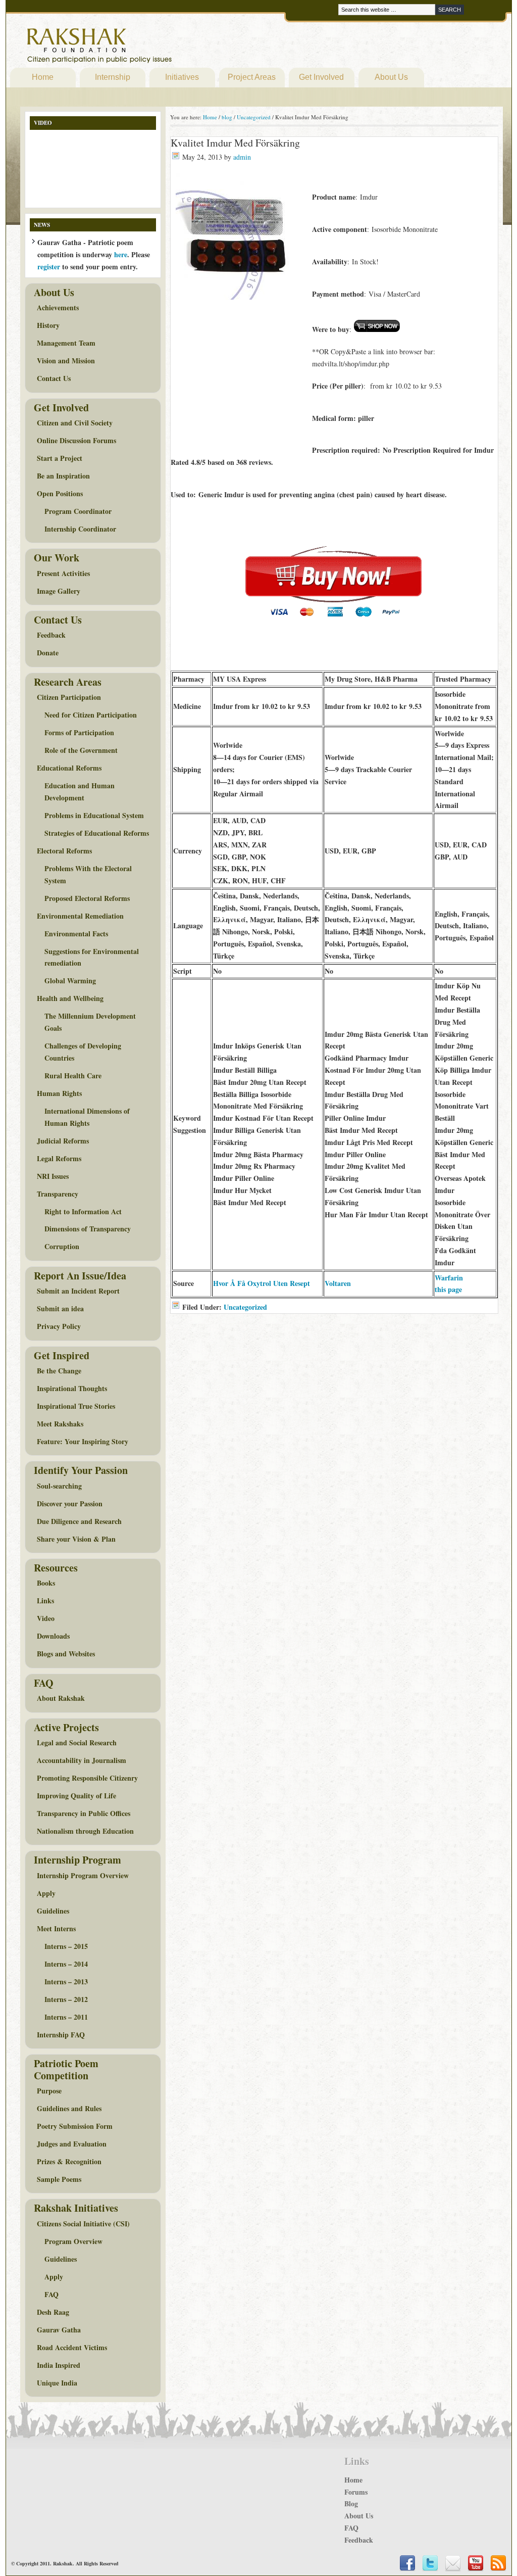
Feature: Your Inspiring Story (83, 1441)
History (48, 325)
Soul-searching (59, 1486)
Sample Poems (59, 2179)
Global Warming (70, 981)
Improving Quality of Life (76, 1796)
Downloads (53, 1636)
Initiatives (182, 77)
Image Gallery (59, 591)
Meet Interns (56, 1928)
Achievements (58, 307)
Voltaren (338, 1283)
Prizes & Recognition (69, 2161)
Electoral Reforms (64, 851)
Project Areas (252, 77)
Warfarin (449, 1278)
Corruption (62, 1246)
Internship (113, 77)
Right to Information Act (83, 1211)
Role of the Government (81, 750)
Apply (46, 1893)
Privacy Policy (59, 1326)
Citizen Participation (69, 697)
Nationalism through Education (85, 1831)
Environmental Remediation (80, 916)
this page (448, 1289)
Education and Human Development (80, 792)
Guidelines (53, 1911)
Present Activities (63, 573)
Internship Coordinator (80, 529)
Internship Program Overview (83, 1875)
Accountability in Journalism (82, 1760)
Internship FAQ (61, 2035)
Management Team (66, 343)
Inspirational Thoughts (72, 1388)
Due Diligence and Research (79, 1521)
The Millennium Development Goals (90, 1022)
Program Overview (73, 2241)
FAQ (51, 2294)
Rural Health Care (73, 1076)
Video (46, 1618)
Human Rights (59, 1093)
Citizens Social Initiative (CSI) (83, 2224)
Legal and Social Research (77, 1743)
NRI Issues (53, 1176)
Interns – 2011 (66, 2017)
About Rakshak (61, 1698)
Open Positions (60, 493)
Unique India (57, 2383)
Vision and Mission (66, 361)
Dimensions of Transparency (88, 1229)
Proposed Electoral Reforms (87, 898)
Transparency (58, 1194)
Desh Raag (53, 2312)
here (121, 254)
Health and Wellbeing (70, 998)
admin (242, 157)
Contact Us (54, 378)
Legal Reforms (59, 1158)
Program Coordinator (78, 511)
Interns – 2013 (66, 1982)
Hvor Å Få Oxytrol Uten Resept (262, 1283)
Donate (48, 653)
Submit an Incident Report (78, 1291)
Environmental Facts (76, 934)
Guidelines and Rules (69, 2108)
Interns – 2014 (66, 1964)
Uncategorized (245, 1307)
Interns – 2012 (66, 1999)
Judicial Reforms (63, 1141)
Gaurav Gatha (59, 2330)
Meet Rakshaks (60, 1424)
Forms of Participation (79, 732)
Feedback (51, 635)
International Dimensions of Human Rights (87, 1117)
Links (45, 1601)
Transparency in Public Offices (84, 1813)
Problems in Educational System (94, 815)
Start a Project (60, 458)
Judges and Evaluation (72, 2144)
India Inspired (59, 2365)
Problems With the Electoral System (88, 874)
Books (46, 1583)
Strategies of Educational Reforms (97, 833)
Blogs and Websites (66, 1654)
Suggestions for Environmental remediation (92, 957)
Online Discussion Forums (76, 440)
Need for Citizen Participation (91, 715)
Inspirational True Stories (76, 1406)
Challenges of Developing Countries (83, 1052)
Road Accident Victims (72, 2347)
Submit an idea (60, 1308)
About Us (391, 77)
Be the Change (59, 1371)
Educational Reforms (69, 768)
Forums (356, 2492)
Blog (351, 2503)
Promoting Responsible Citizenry (87, 1778)
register (49, 267)
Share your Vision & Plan (76, 1539)
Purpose (49, 2091)
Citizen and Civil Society (75, 423)
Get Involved (321, 77)
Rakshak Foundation (143, 48)
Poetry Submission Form (75, 2126)
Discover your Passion (70, 1504)
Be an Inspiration (63, 476)
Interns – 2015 (66, 1946)
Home (43, 77)
